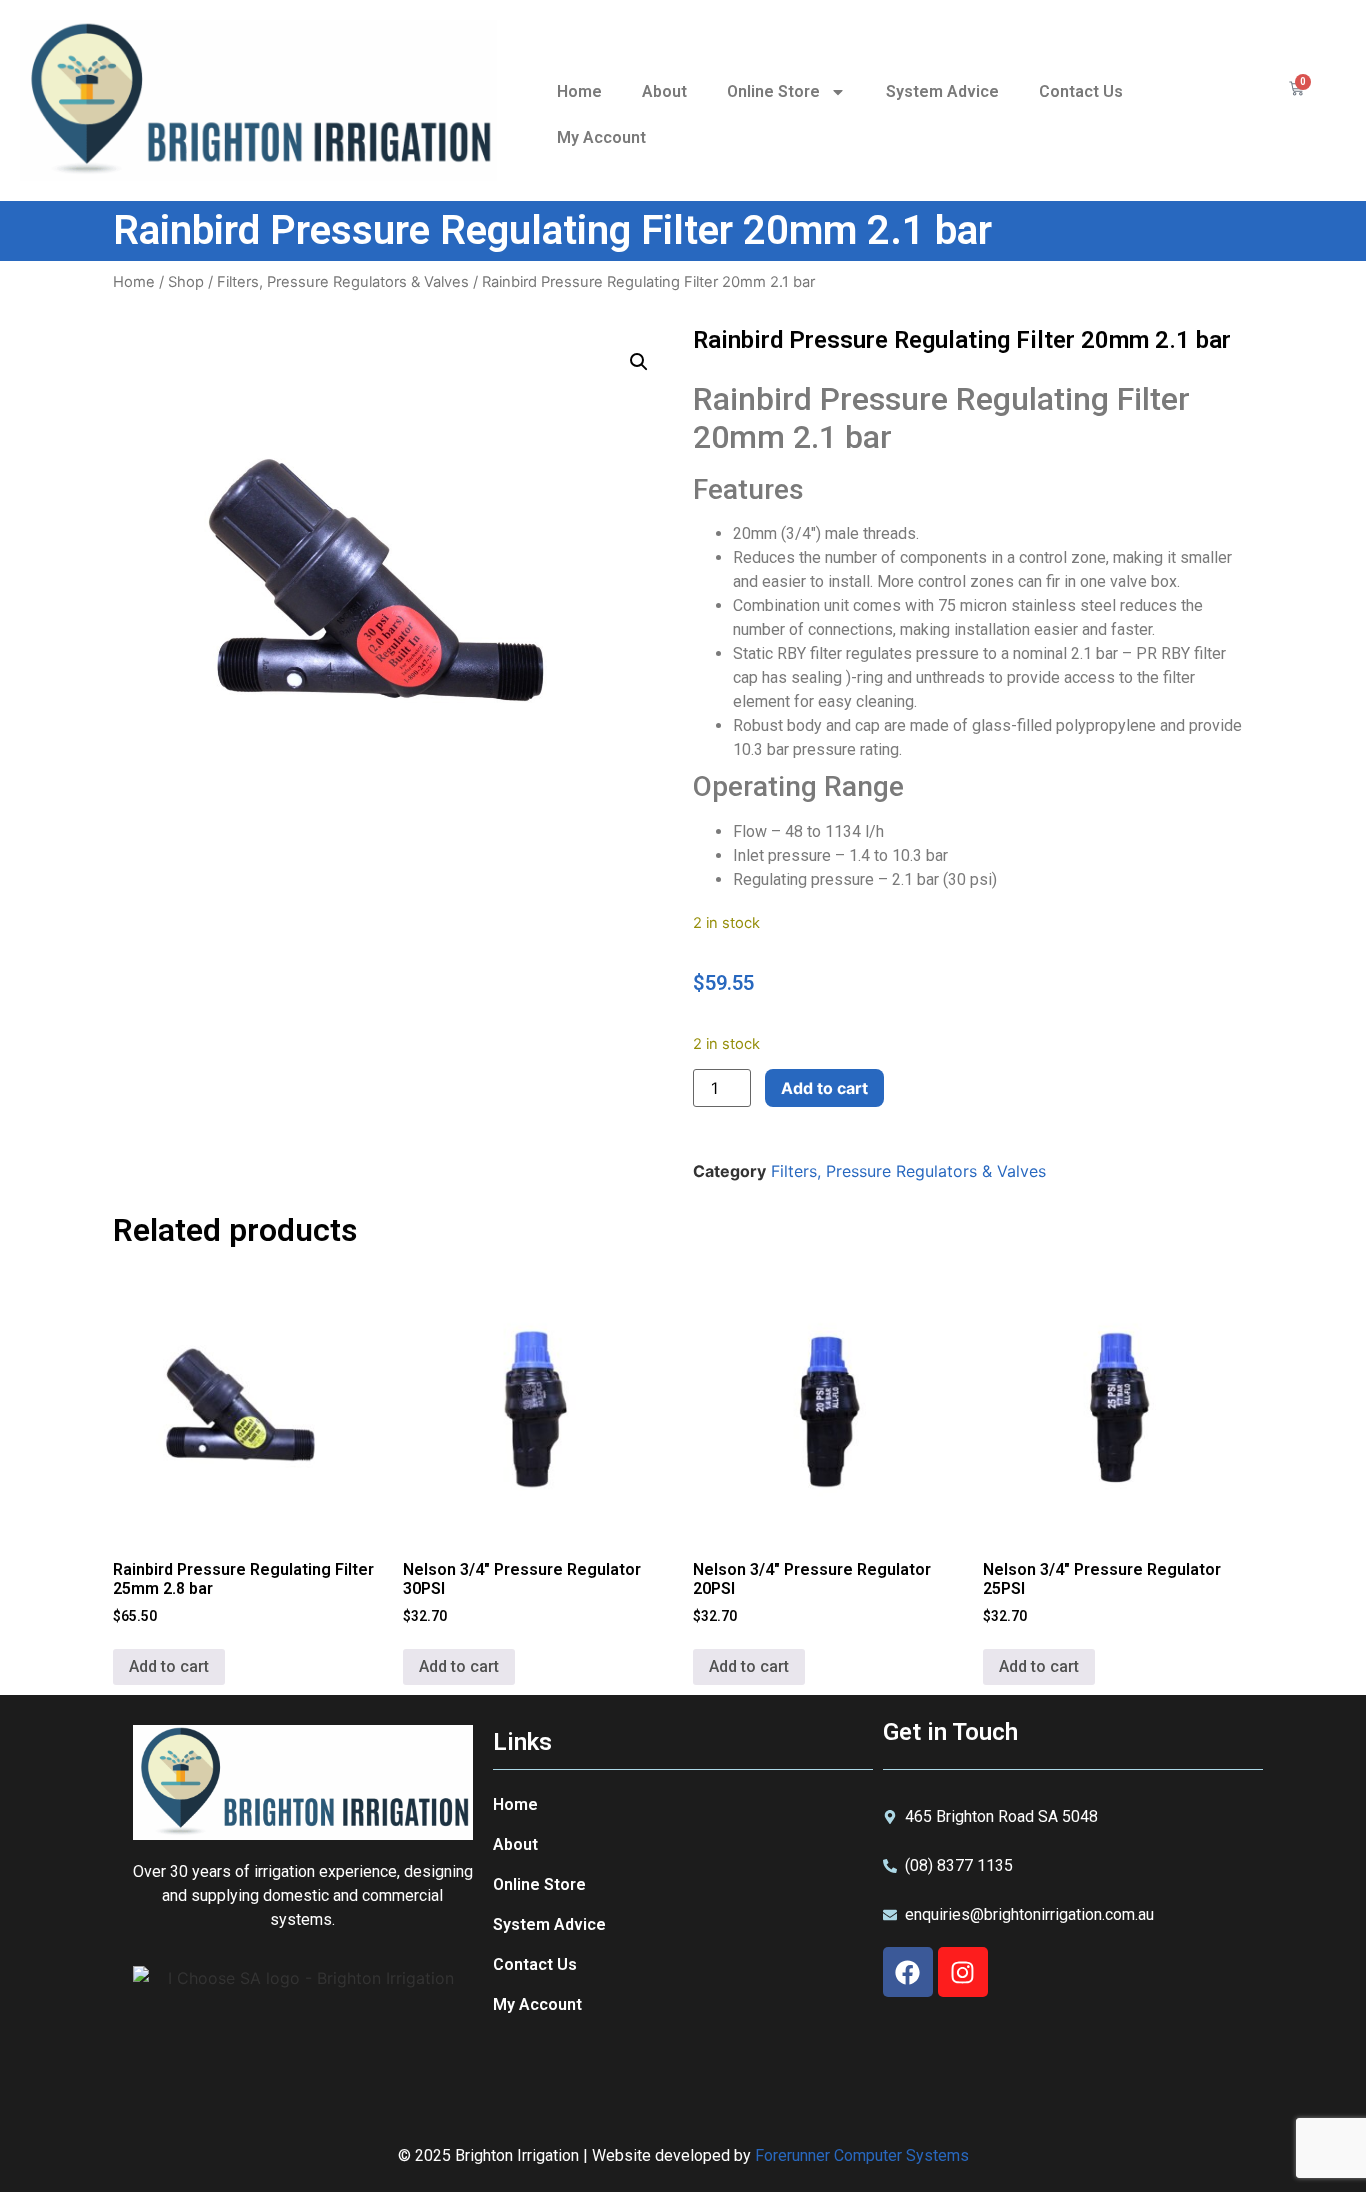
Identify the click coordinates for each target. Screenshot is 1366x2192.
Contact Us (1081, 91)
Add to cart (824, 1088)
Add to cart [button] (169, 1666)
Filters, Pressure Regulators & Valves (343, 282)
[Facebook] (908, 1972)
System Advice (942, 91)
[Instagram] (963, 1972)
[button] (639, 362)
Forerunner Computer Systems (862, 2155)
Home (579, 91)
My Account (601, 137)
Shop (186, 282)
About (664, 91)
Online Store (773, 91)
